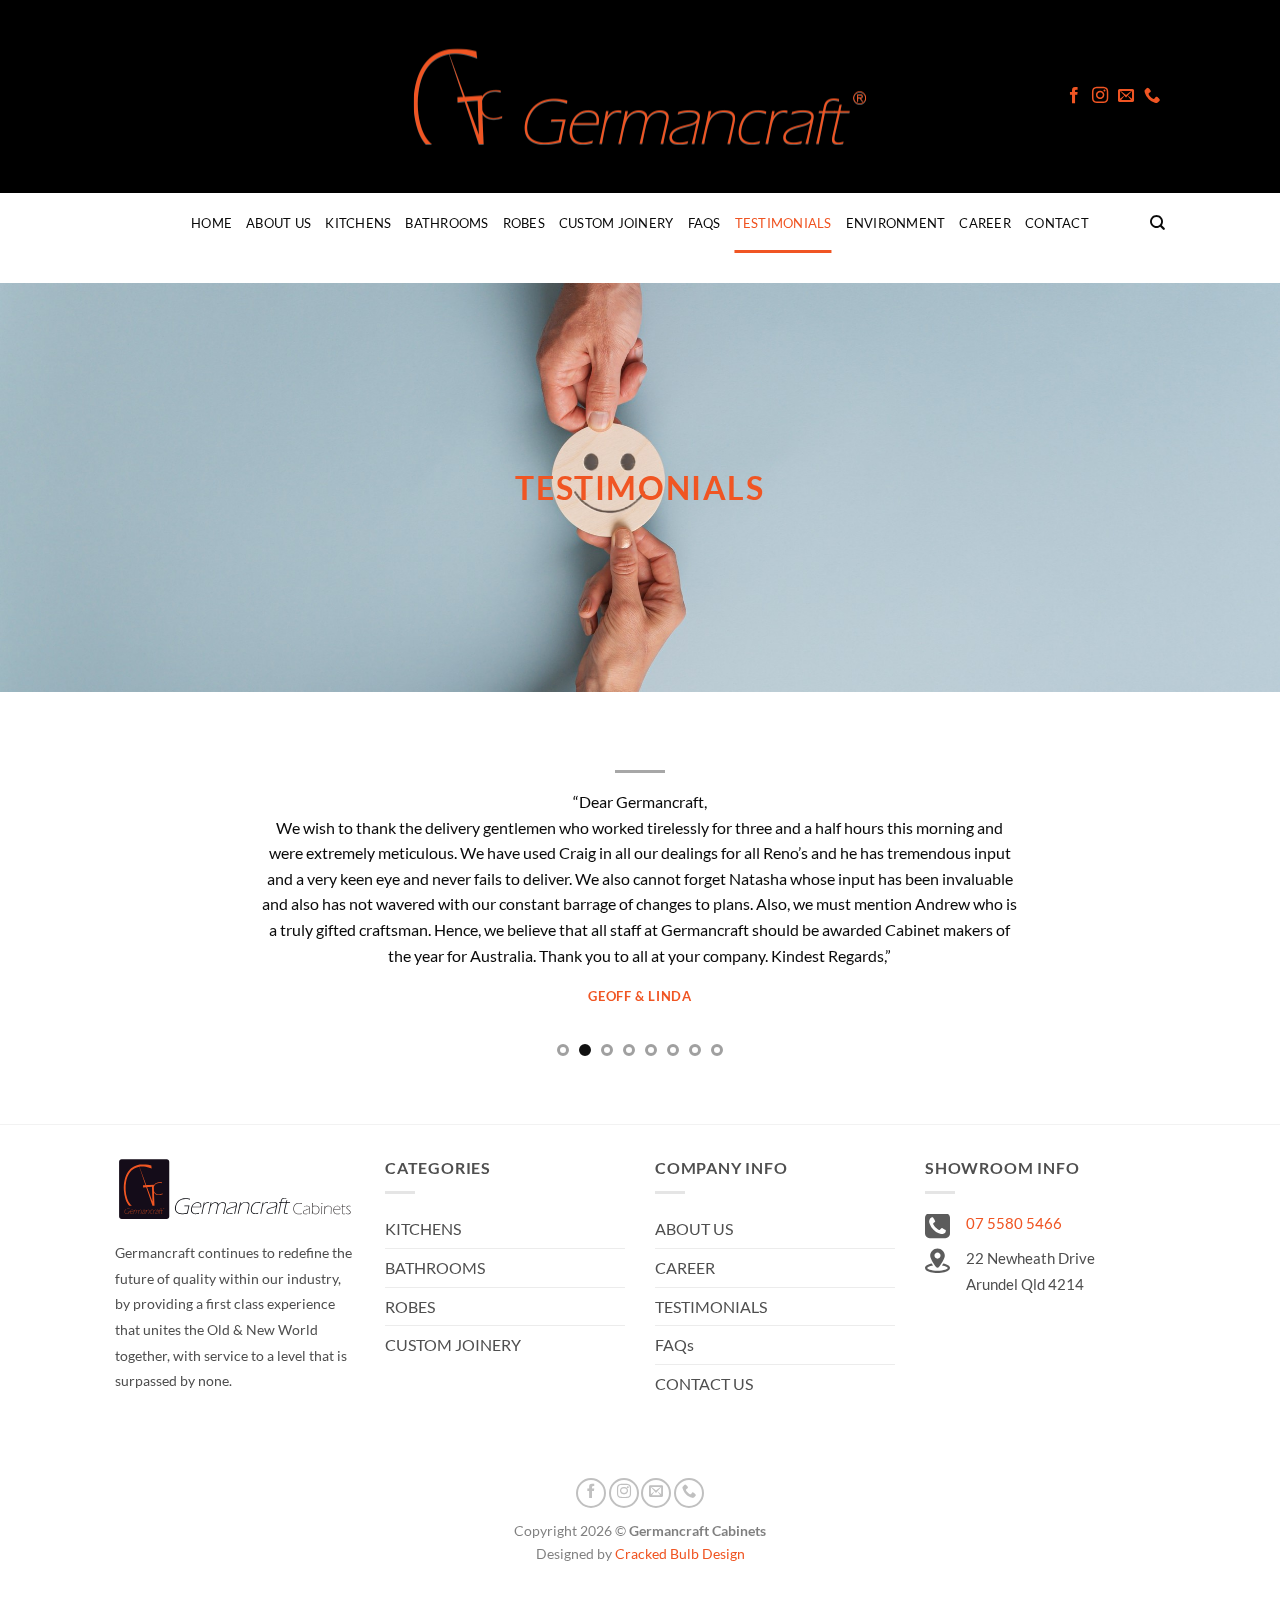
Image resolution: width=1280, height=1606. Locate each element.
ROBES (410, 1306)
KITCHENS (423, 1228)
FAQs (704, 223)
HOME (211, 223)
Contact (1057, 223)
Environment (896, 223)
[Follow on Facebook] (1074, 96)
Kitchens (358, 223)
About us (278, 223)
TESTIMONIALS (711, 1306)
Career (985, 223)
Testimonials (783, 223)
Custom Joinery (616, 223)
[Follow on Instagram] (1100, 96)
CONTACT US (704, 1383)
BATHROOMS (435, 1267)
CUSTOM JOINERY (453, 1344)
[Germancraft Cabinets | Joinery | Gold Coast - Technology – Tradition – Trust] (640, 96)
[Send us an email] (1126, 96)
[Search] (1157, 223)
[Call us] (1152, 96)
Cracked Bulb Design (680, 1553)
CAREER (685, 1267)
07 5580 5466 (1014, 1223)
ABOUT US (694, 1228)
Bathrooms (446, 223)
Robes (524, 223)
